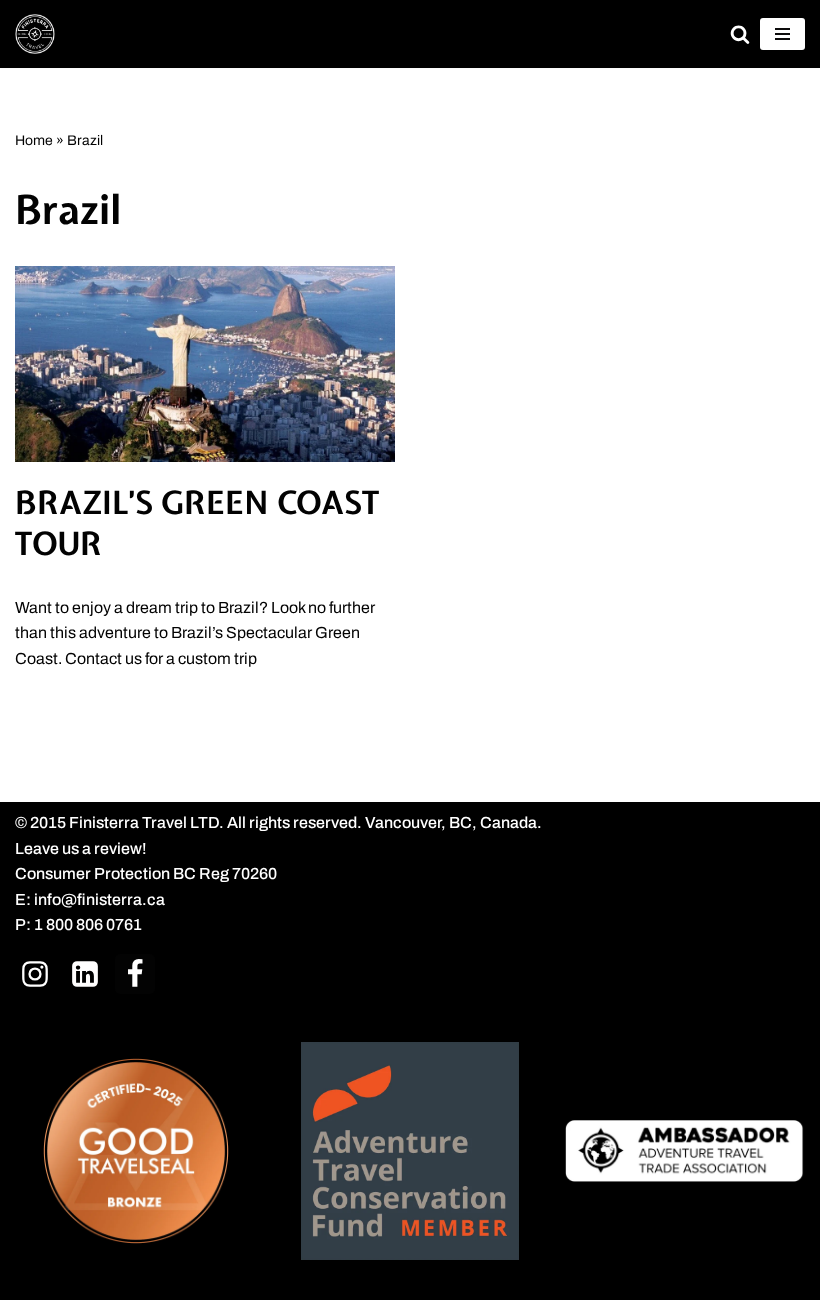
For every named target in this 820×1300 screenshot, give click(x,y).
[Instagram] (35, 974)
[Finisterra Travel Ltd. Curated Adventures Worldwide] (35, 34)
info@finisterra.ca (99, 899)
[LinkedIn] (85, 974)
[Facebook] (135, 974)
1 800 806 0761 (88, 924)
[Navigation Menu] (782, 34)
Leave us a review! (81, 848)
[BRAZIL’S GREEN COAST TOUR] (205, 364)
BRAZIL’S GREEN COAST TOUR (197, 523)
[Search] (740, 34)
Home (34, 140)
